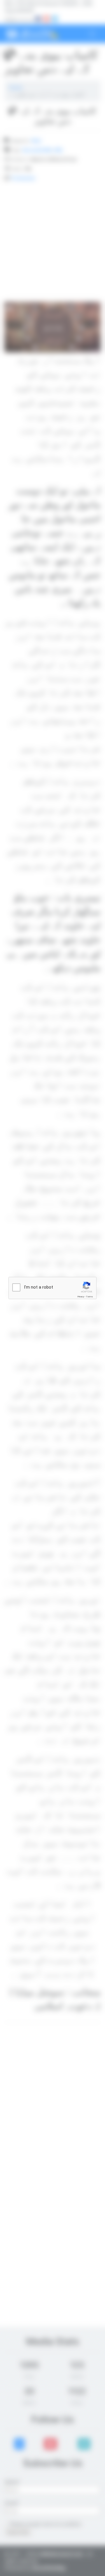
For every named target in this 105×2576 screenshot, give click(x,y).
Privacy (81, 1297)
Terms (90, 1297)
